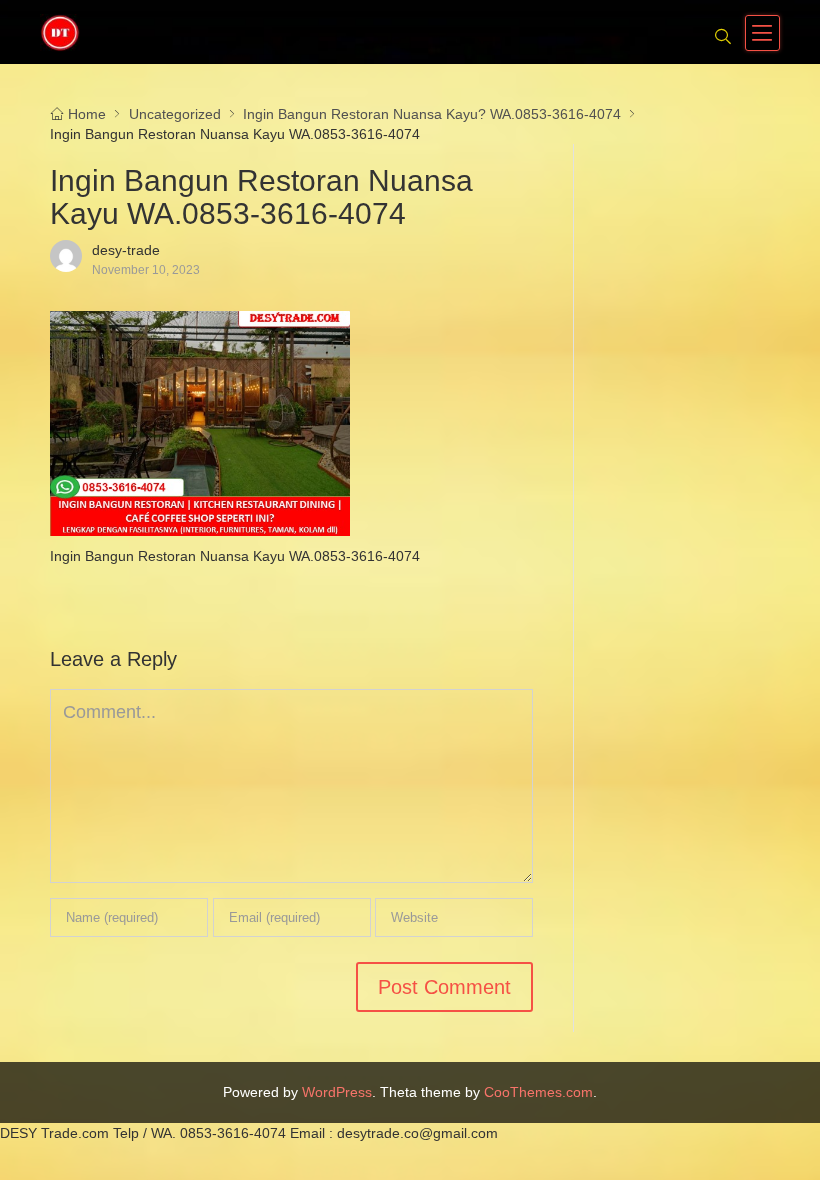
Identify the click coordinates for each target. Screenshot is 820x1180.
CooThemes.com (538, 1092)
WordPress (337, 1092)
